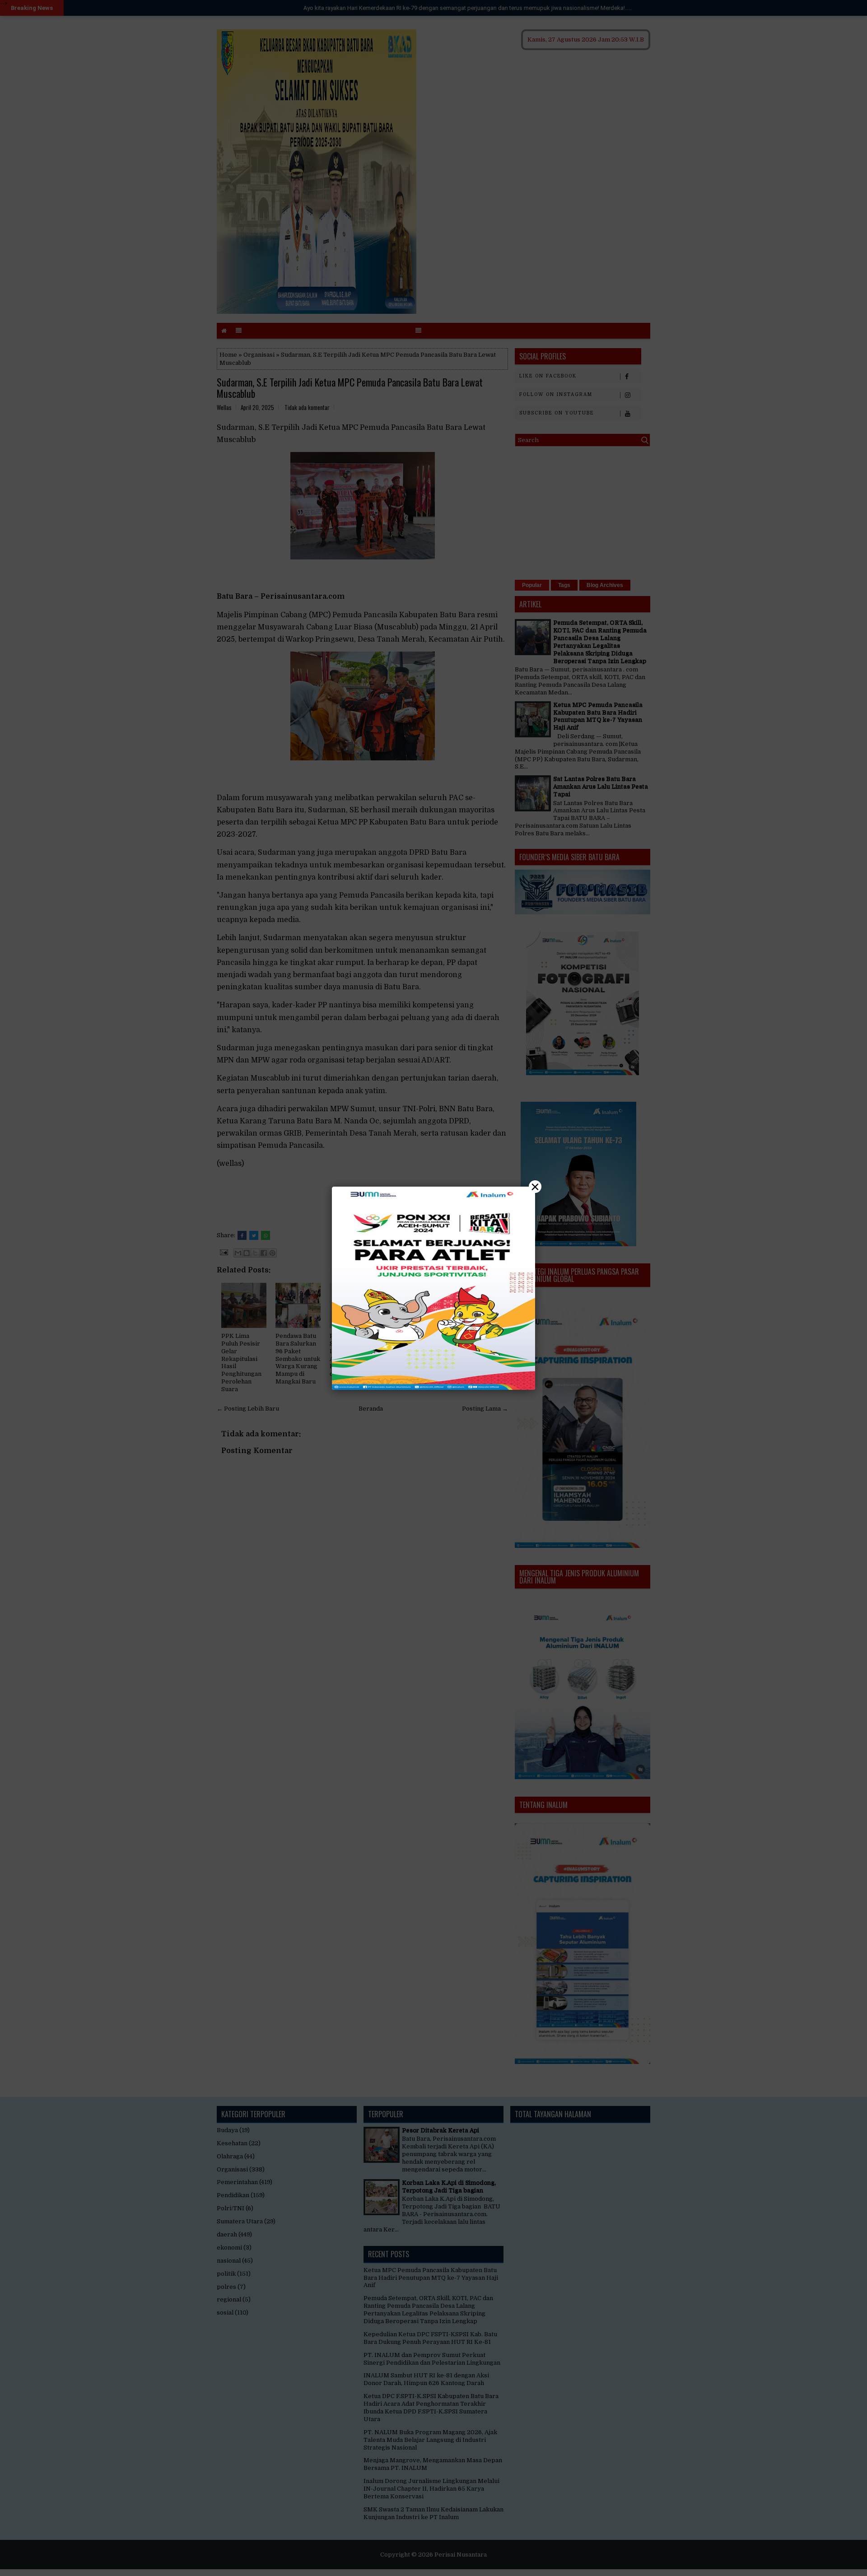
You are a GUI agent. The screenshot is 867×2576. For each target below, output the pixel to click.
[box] (433, 1288)
